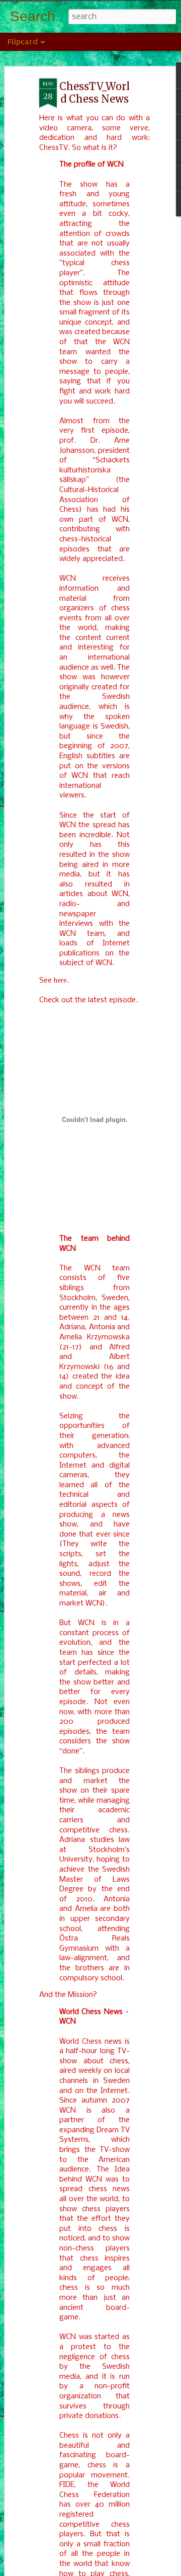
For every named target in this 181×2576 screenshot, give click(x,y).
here (60, 980)
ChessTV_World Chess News (95, 93)
